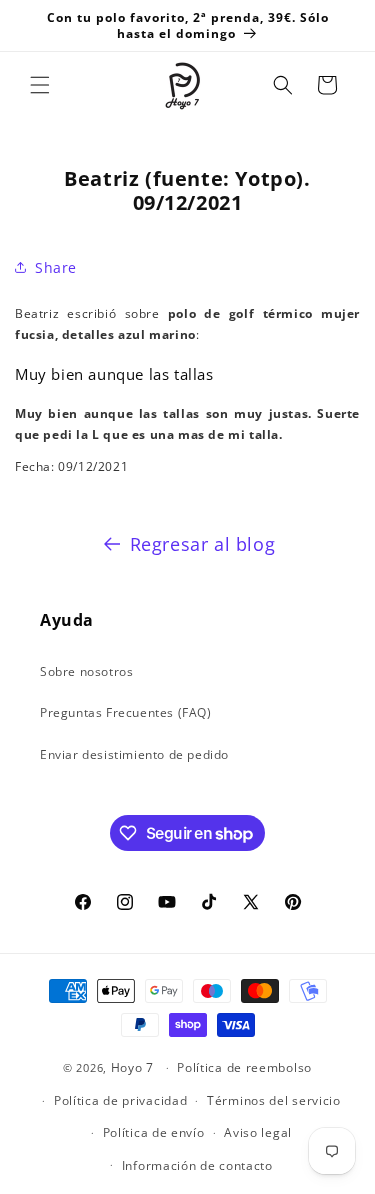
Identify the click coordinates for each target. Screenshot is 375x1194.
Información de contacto (197, 1165)
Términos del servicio (274, 1100)
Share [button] (56, 267)
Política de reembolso (244, 1067)
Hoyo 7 (132, 1067)
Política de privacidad (120, 1100)
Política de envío (154, 1132)
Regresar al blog (203, 544)
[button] (40, 85)
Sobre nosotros (86, 671)
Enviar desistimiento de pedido (134, 754)
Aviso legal (258, 1132)
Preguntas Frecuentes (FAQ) (126, 712)
